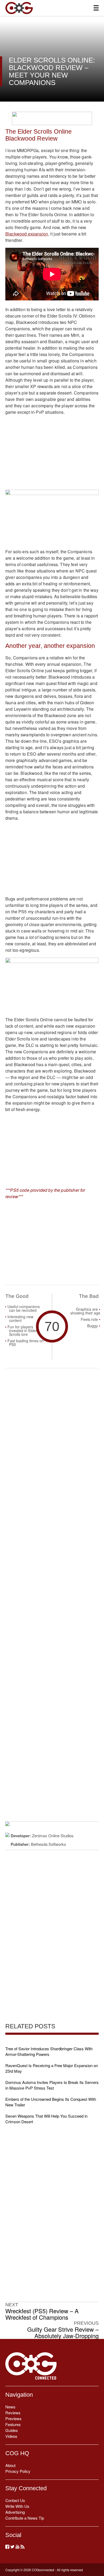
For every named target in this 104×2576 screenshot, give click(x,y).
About (10, 2465)
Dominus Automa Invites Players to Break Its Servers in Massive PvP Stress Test (52, 2085)
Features (13, 2424)
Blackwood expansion (27, 234)
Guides (12, 2430)
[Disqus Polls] (52, 1442)
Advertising (15, 2512)
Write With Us (17, 2506)
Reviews (13, 2413)
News (10, 2407)
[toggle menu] (96, 8)
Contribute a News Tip (25, 2518)
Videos (11, 2436)
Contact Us (15, 2500)
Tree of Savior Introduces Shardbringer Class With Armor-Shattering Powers (49, 2051)
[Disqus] (52, 1581)
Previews (13, 2418)
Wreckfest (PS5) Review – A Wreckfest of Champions (42, 2314)
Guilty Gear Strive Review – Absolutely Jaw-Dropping (63, 2333)
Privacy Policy (18, 2471)
